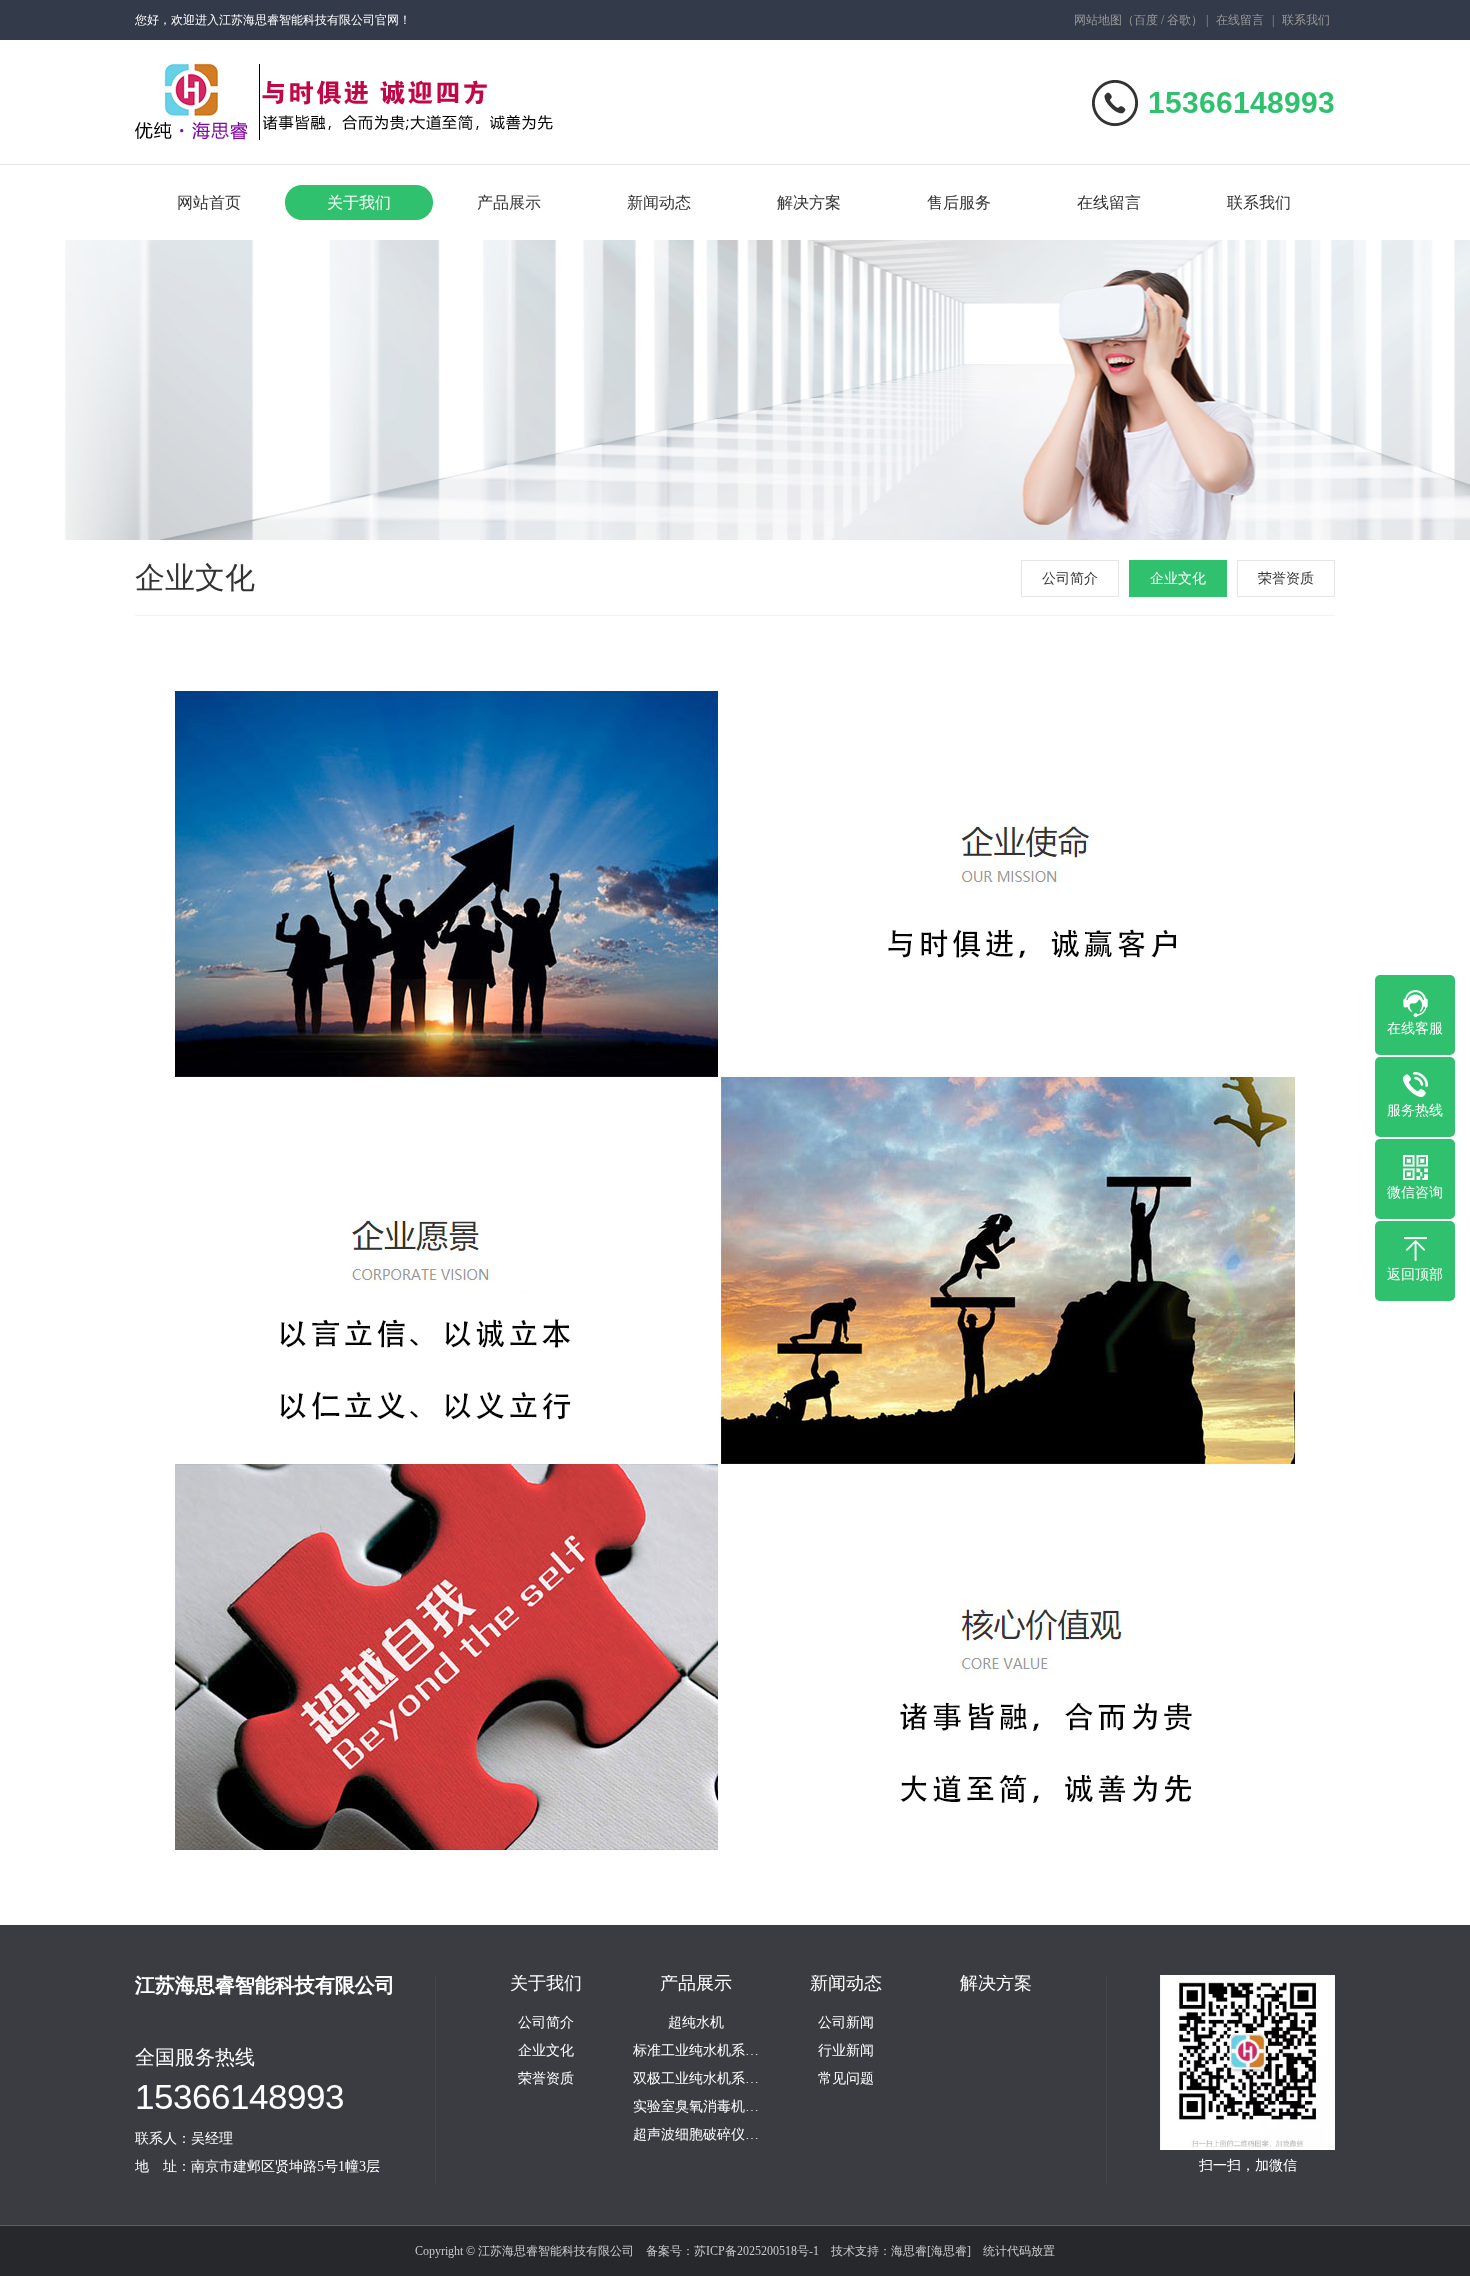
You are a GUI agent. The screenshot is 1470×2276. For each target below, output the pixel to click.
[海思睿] (949, 2251)
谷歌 (1179, 20)
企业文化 (1178, 578)
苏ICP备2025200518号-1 (756, 2251)
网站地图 (1098, 20)
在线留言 (1240, 20)
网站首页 (209, 202)
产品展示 (509, 202)
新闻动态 (659, 202)
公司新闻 (846, 2023)
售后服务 (959, 202)
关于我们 (359, 202)
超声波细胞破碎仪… (696, 2135)
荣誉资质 (1286, 578)
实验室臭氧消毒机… (696, 2107)
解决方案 (809, 202)
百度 (1146, 20)
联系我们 (1306, 20)
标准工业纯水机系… (696, 2051)
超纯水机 (696, 2023)
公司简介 (1070, 578)
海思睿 (909, 2251)
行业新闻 (846, 2051)
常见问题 (846, 2079)
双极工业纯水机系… (696, 2079)
